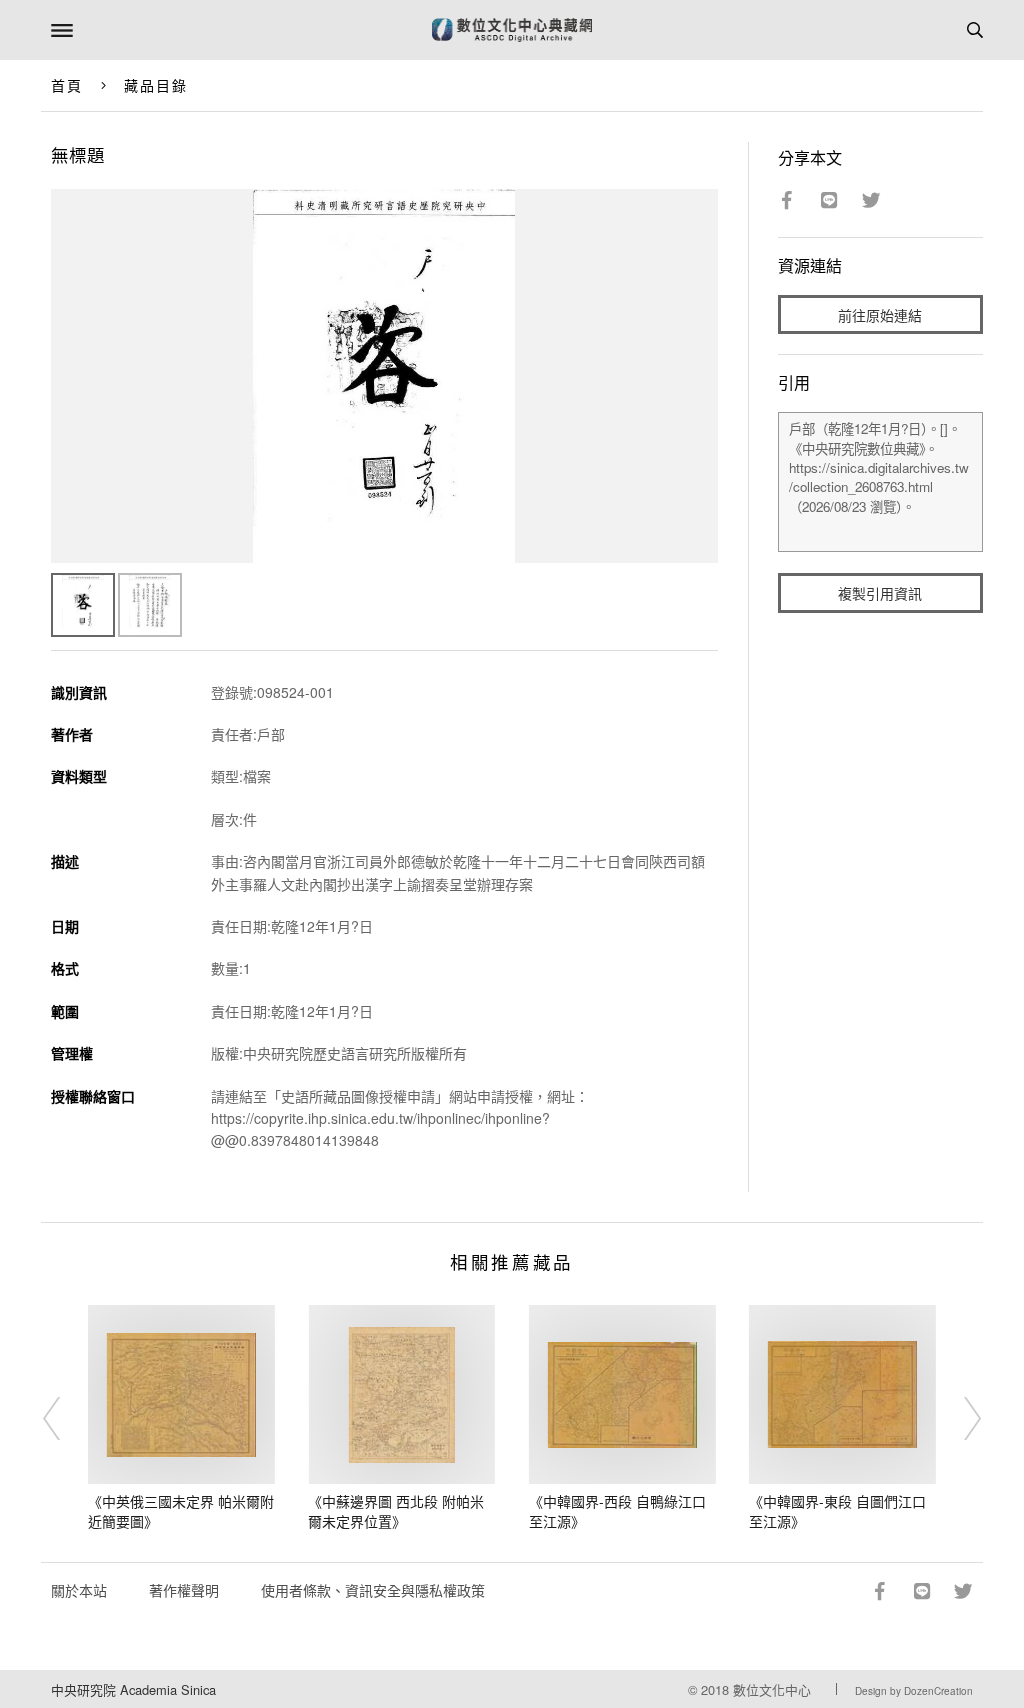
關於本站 (79, 1590)
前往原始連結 (880, 315)
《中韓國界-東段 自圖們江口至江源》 (837, 1511)
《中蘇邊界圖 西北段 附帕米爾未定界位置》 (396, 1511)
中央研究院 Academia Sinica (133, 1689)
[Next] (959, 1418)
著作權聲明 (184, 1590)
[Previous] (65, 1418)
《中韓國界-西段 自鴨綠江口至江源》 (617, 1511)
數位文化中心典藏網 (512, 30)
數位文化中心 (772, 1689)
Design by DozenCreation (914, 1691)
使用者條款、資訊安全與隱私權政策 (373, 1590)
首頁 (67, 85)
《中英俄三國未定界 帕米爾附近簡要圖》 (181, 1511)
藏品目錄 (156, 85)
